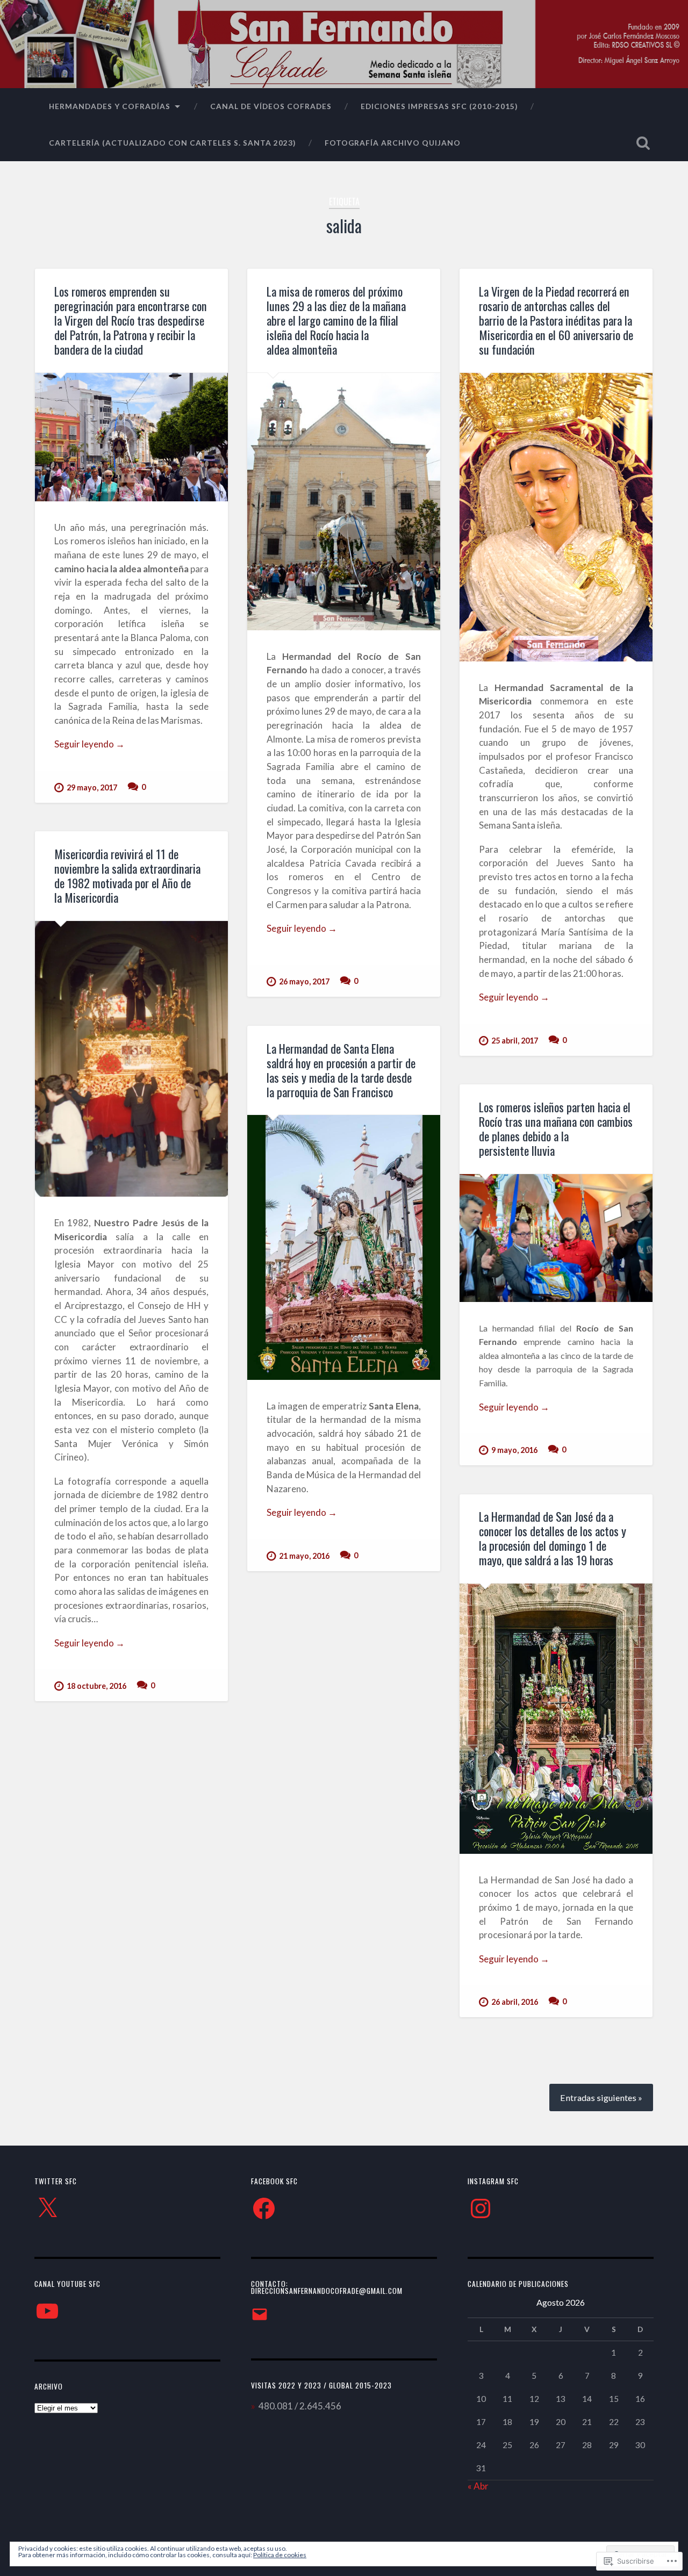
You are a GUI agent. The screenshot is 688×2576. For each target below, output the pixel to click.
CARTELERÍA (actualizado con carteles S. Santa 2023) (172, 143)
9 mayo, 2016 (514, 1450)
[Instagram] (481, 2208)
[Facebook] (264, 2208)
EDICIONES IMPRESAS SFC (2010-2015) (439, 106)
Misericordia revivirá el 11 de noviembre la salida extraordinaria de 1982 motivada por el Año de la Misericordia (127, 876)
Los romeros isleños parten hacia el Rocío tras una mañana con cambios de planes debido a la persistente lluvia (556, 1129)
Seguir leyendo (89, 744)
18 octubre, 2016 (96, 1686)
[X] (47, 2208)
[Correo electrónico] (260, 2314)
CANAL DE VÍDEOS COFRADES (271, 106)
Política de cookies (280, 2555)
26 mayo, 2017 (304, 981)
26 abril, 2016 (515, 2002)
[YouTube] (47, 2311)
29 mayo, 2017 (92, 787)
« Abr (478, 2486)
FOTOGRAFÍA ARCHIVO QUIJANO (393, 143)
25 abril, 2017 (515, 1041)
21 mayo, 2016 (304, 1556)
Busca (643, 143)
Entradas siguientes (598, 2098)
